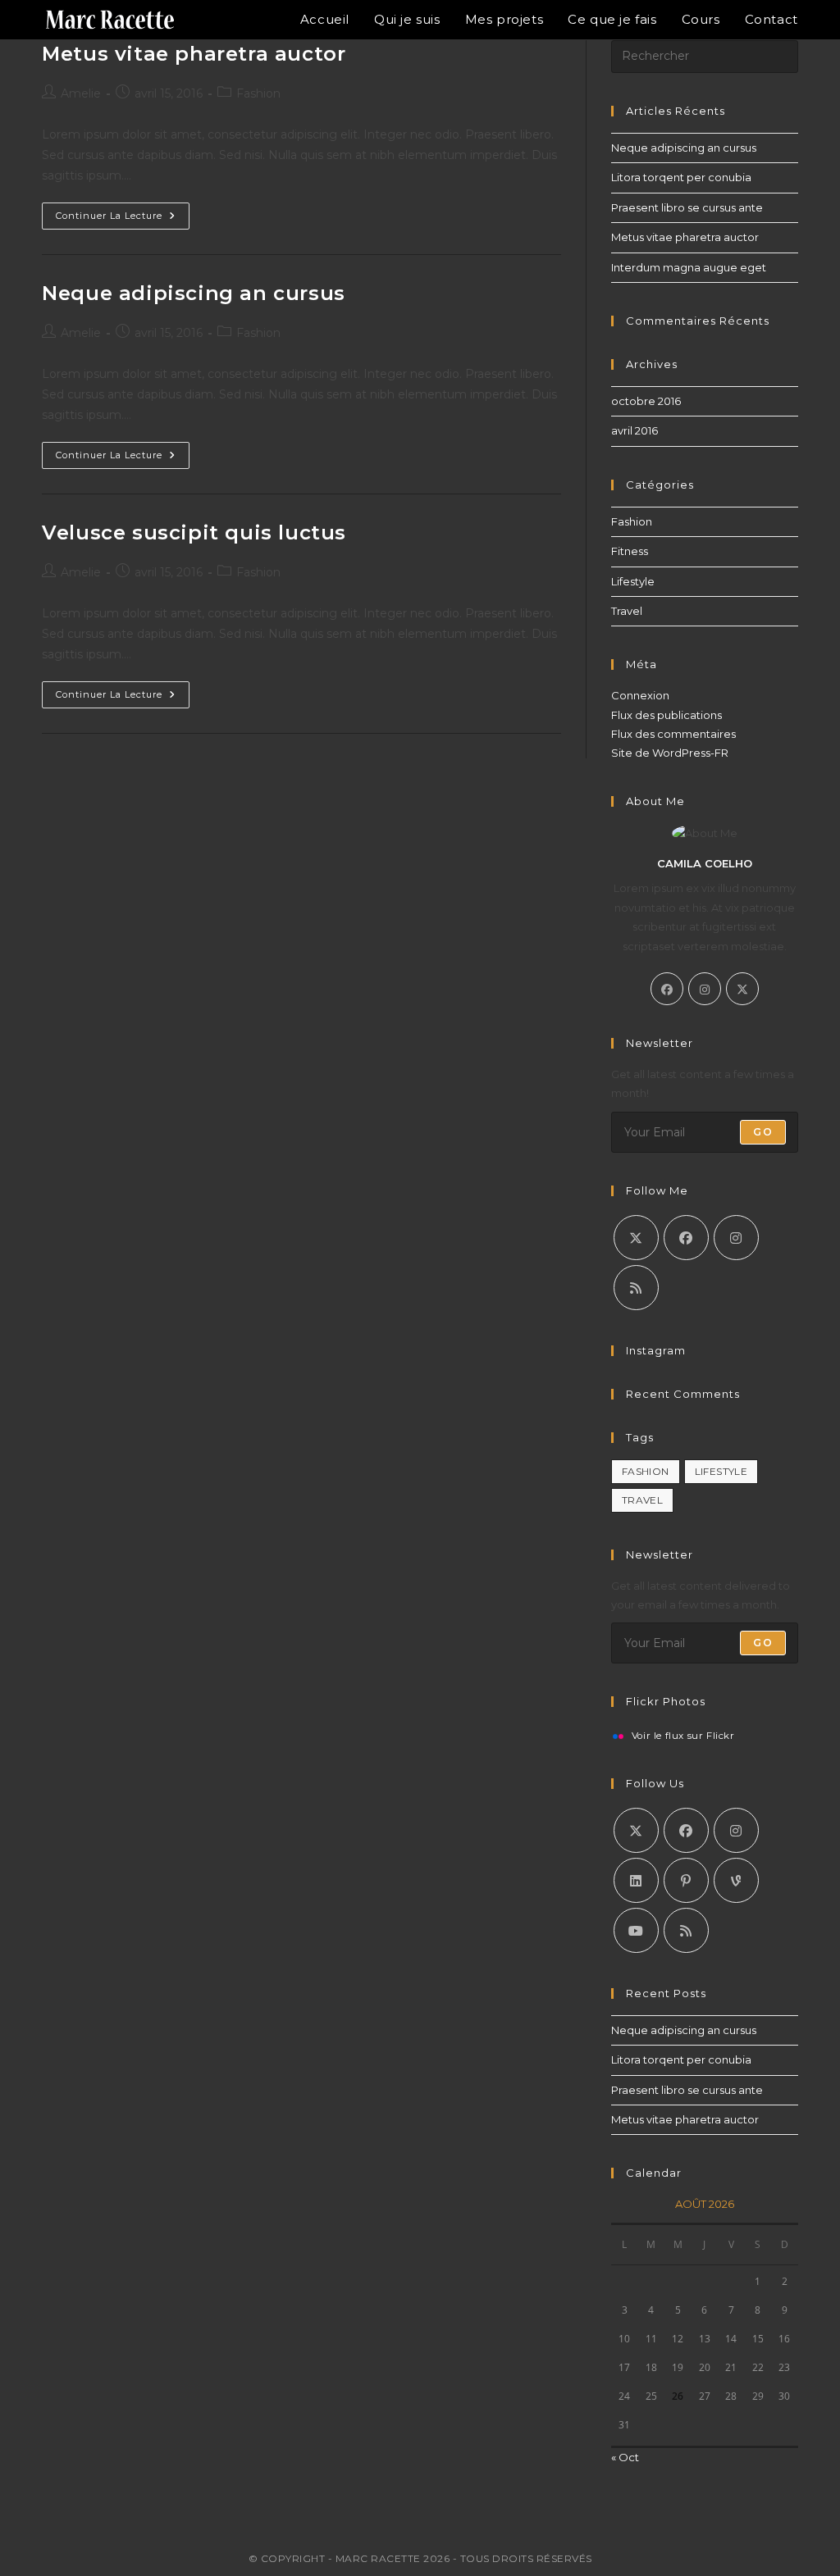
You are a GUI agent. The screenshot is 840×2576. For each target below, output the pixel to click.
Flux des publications (667, 715)
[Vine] (736, 1880)
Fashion (258, 93)
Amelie (81, 93)
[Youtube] (636, 1930)
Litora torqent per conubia (681, 177)
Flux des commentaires (673, 734)
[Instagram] (705, 989)
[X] (742, 989)
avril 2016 (635, 430)
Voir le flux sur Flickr (683, 1736)
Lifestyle (633, 581)
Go (762, 1132)
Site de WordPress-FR (670, 753)
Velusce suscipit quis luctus (194, 532)
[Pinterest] (686, 1880)
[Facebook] (667, 989)
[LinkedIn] (636, 1880)
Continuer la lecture (123, 219)
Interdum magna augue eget (689, 267)
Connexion (640, 695)
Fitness (630, 551)
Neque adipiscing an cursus (194, 293)
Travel (627, 611)
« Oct (625, 2457)
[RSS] (636, 1288)
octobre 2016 (646, 401)
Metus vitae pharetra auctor (194, 54)
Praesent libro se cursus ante (687, 207)
